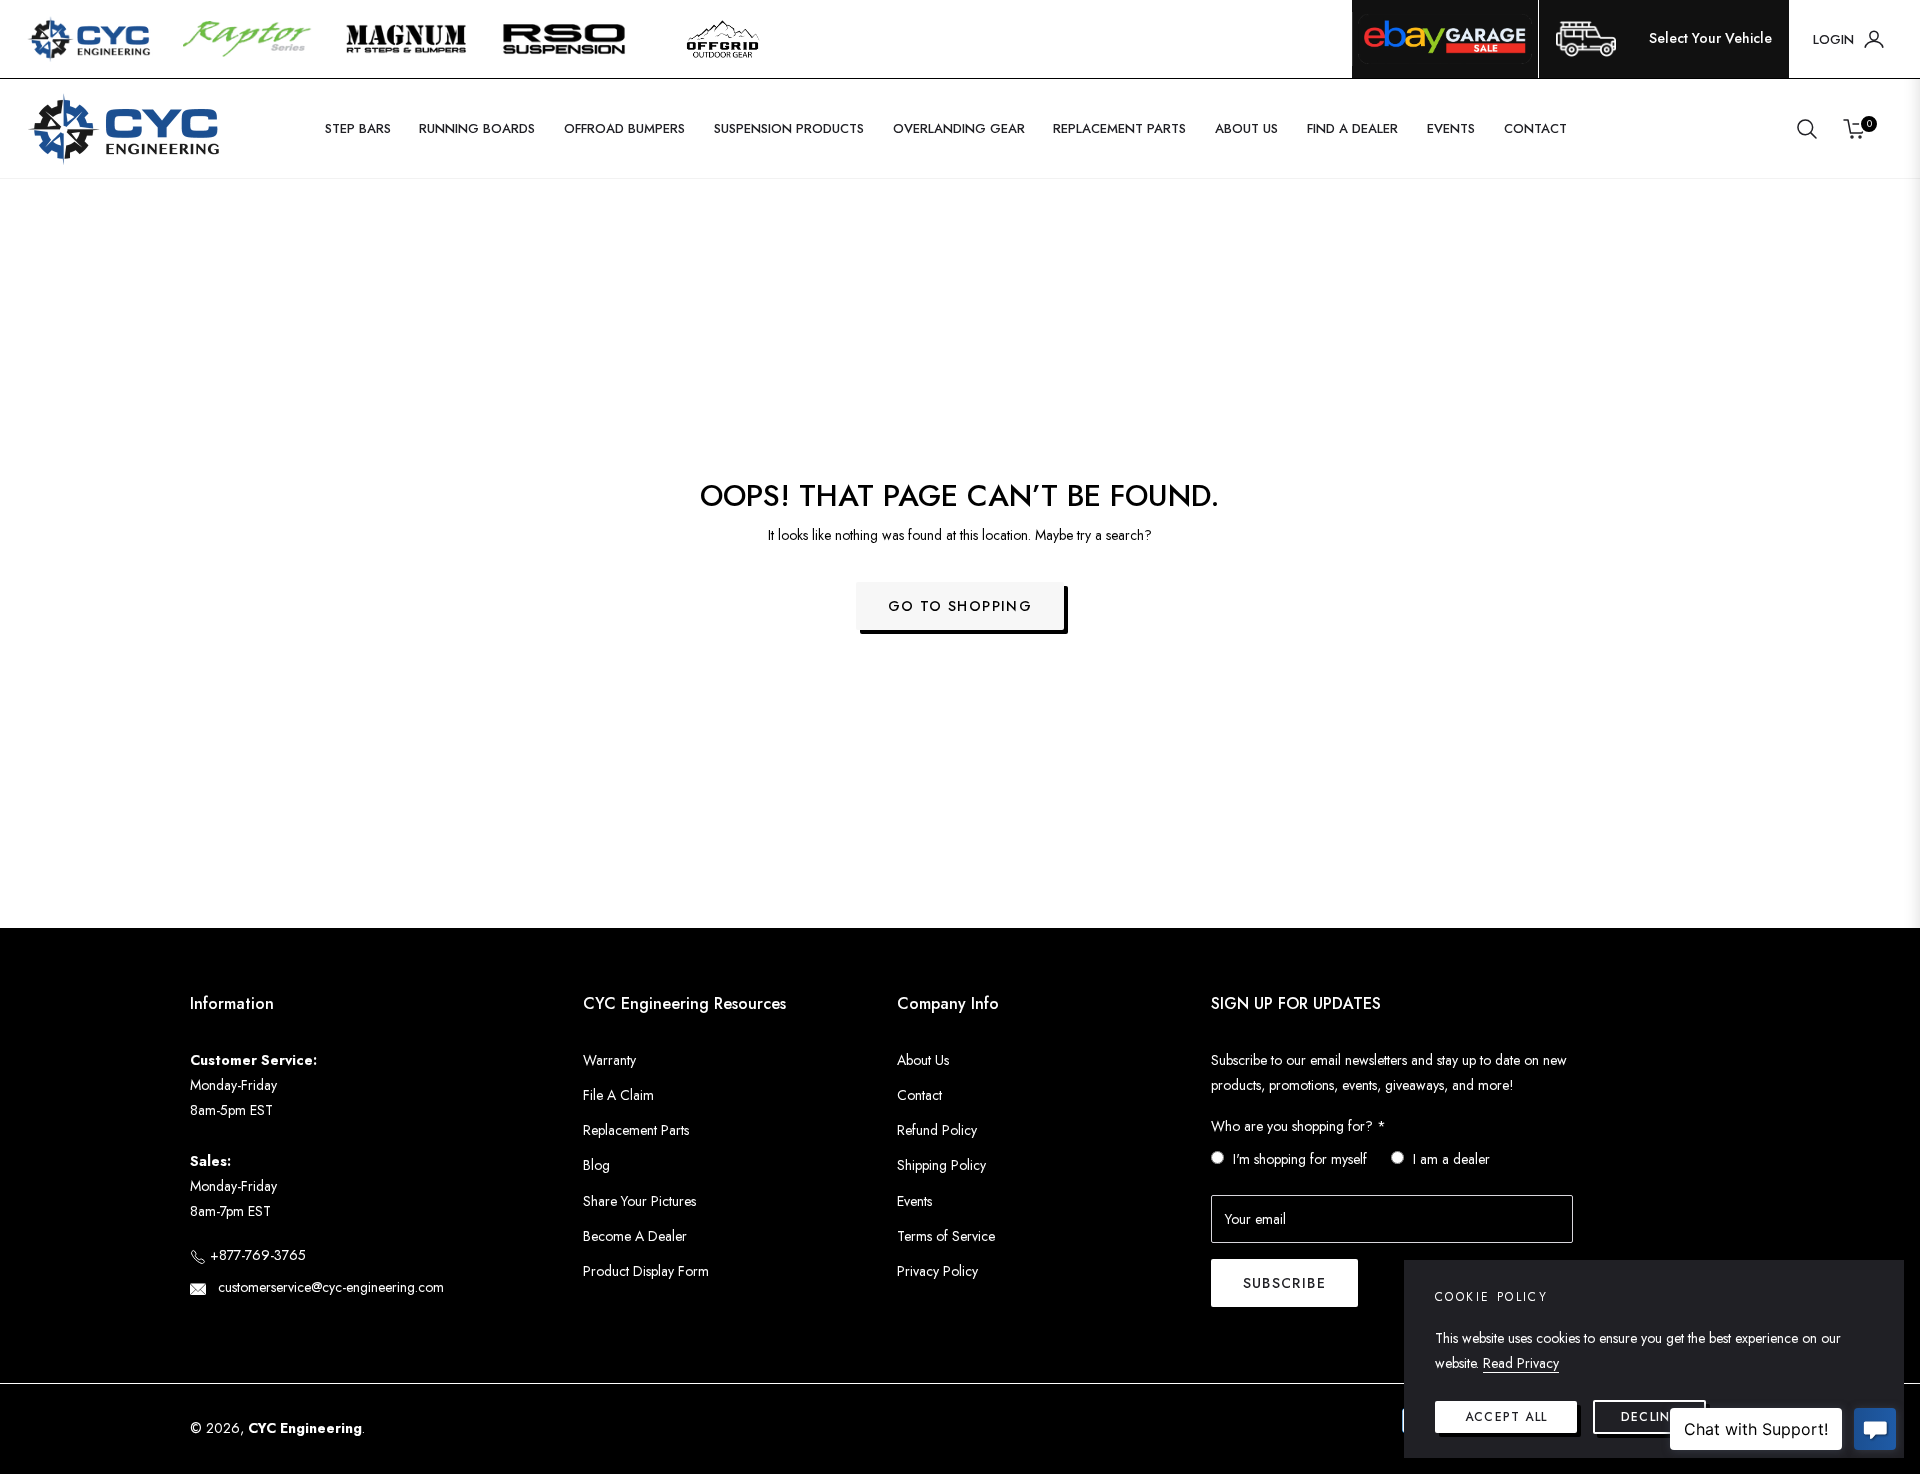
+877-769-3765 (256, 1255)
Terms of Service (946, 1236)
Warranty (609, 1060)
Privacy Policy (937, 1271)
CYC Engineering (305, 1428)
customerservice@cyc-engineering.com (329, 1287)
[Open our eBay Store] (1445, 39)
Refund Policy (937, 1130)
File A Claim (618, 1095)
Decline (1649, 1417)
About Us (923, 1060)
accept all (1506, 1417)
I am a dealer (1451, 1159)
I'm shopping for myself (1300, 1159)
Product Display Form (646, 1271)
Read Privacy (1521, 1363)
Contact (919, 1095)
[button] (1807, 129)
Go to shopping (960, 606)
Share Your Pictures (639, 1201)
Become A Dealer (635, 1236)
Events (914, 1201)
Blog (596, 1165)
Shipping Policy (941, 1165)
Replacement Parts (636, 1130)
